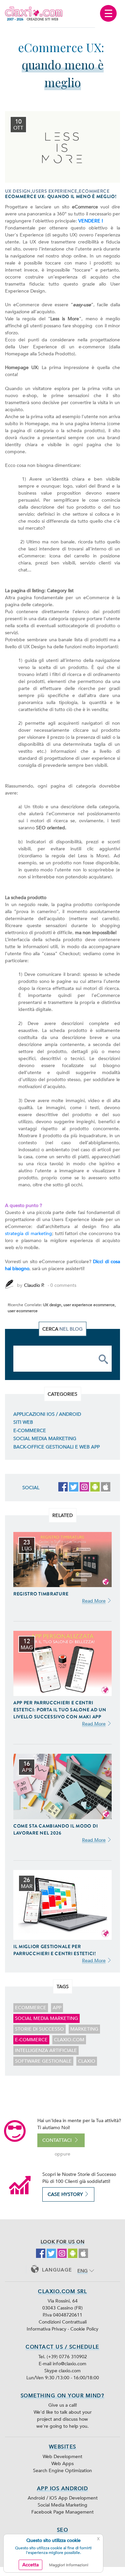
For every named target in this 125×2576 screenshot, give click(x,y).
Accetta (30, 2565)
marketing (84, 2029)
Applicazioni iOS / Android (47, 1414)
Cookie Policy (84, 2329)
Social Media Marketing (45, 1439)
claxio (87, 2061)
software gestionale (43, 2061)
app (57, 2008)
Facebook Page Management (62, 2512)
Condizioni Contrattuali (63, 2322)
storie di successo (39, 2029)
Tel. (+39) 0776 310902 (63, 2357)
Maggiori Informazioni (69, 2565)
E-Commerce (30, 1431)
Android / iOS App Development (63, 2498)
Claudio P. (34, 1285)
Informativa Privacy (47, 2329)
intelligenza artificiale (46, 2050)
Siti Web (23, 1422)
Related (62, 1515)
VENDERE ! (91, 221)
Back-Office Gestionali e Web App (56, 1447)
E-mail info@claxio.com (62, 2364)
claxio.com (69, 2040)
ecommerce (31, 2008)
